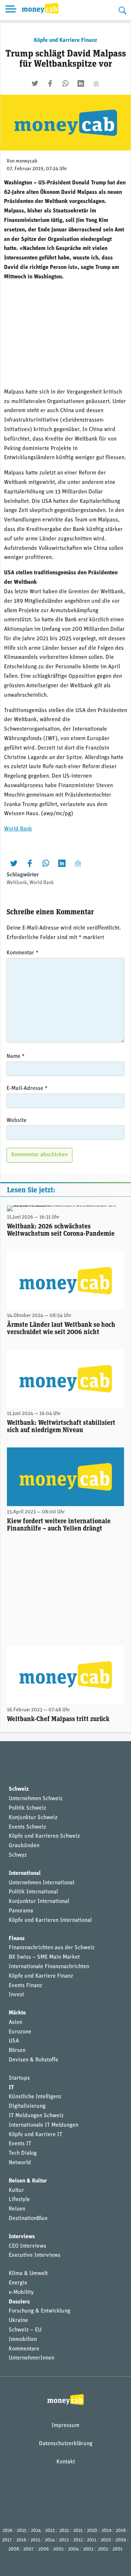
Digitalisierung (27, 2106)
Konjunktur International (39, 1901)
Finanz (17, 1939)
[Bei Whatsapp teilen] (65, 83)
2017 (7, 2540)
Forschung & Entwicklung (39, 2311)
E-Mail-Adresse (27, 1088)
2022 (64, 2531)
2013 (64, 2540)
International (25, 1873)
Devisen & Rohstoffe (33, 2060)
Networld (20, 2163)
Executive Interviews (35, 2255)
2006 (43, 2549)
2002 (103, 2549)
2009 (121, 2540)
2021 (78, 2531)
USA (14, 2041)
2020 (92, 2531)
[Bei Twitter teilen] (35, 83)
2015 (35, 2540)
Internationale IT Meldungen (43, 2125)
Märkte (17, 2013)
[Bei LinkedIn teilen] (81, 83)
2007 (29, 2549)
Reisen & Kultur (28, 2181)
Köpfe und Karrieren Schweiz (44, 1836)
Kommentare (24, 2349)
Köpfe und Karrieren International (50, 1920)
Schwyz (18, 1855)
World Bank (18, 829)
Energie (18, 2283)
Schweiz (19, 1789)
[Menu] (11, 10)
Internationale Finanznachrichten (49, 1967)
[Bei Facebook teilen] (50, 83)
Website (17, 1121)
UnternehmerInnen (31, 2358)
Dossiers (19, 2302)
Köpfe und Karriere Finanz (65, 40)
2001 (118, 2549)
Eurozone (20, 2032)
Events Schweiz (27, 1827)
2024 (36, 2531)
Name (16, 1056)
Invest (16, 1995)
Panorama (21, 1911)
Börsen (17, 2051)
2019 (106, 2531)
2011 (92, 2540)
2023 (50, 2531)
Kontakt (66, 2462)
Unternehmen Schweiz (36, 1799)
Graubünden (24, 1846)
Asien (15, 2022)
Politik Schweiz (27, 1808)
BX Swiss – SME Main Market (44, 1957)
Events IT (20, 2144)
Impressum (65, 2425)
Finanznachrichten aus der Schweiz (52, 1948)
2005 (58, 2549)
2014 (50, 2540)
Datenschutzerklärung (66, 2444)
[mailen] (96, 83)
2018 (121, 2531)
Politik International (33, 1892)
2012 (78, 2540)
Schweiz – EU (25, 2330)
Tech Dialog (23, 2153)
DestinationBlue (28, 2219)
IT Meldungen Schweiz (36, 2116)
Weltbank (17, 883)
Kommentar (23, 953)
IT (11, 2088)
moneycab (27, 161)
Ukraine (18, 2321)
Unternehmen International (41, 1883)
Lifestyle (19, 2200)
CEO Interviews (27, 2246)
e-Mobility (21, 2292)
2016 (21, 2540)
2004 (73, 2549)
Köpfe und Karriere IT (35, 2135)
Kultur (16, 2190)
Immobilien (23, 2339)
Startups (19, 2078)
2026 (7, 2531)
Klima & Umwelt (28, 2274)
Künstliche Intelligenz (35, 2097)
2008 (14, 2549)
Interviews (22, 2237)
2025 (22, 2531)
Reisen (17, 2209)
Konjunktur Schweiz (33, 1818)
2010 (106, 2540)
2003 (88, 2549)
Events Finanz (25, 1986)
